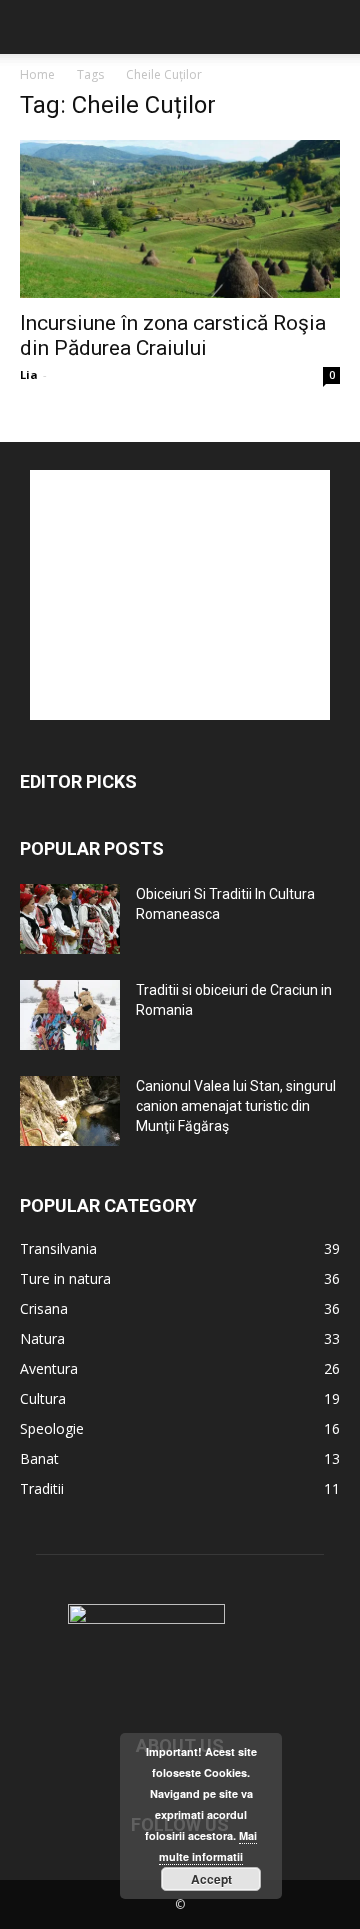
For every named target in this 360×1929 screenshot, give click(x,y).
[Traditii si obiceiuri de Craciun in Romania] (70, 1015)
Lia (29, 374)
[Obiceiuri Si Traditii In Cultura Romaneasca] (70, 919)
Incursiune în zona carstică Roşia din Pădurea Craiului (173, 335)
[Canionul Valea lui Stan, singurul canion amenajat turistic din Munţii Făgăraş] (70, 1111)
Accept (211, 1879)
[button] (34, 27)
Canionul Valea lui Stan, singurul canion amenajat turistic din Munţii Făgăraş (236, 1106)
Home (37, 74)
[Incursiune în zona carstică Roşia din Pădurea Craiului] (180, 219)
